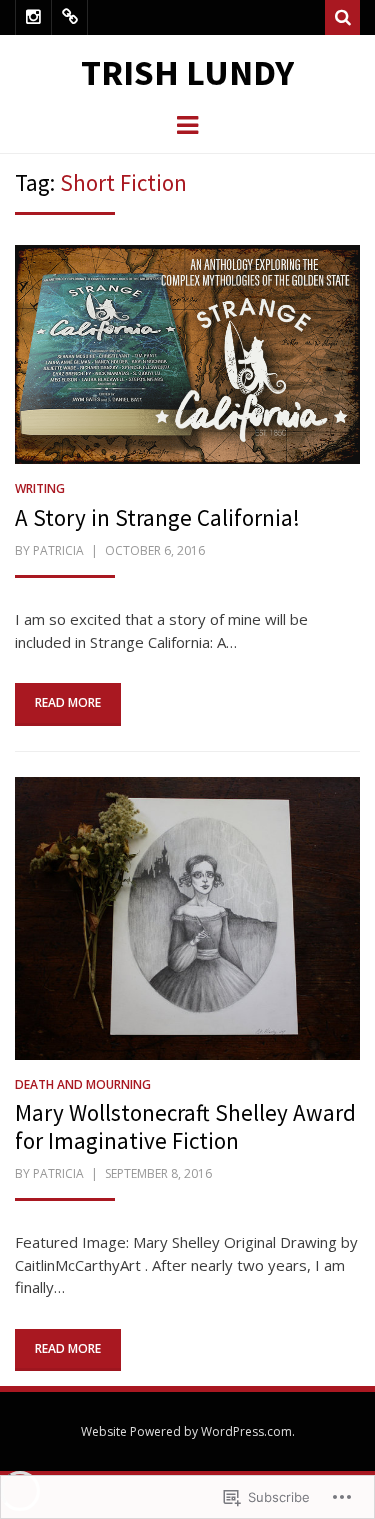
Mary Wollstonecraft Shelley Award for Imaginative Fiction (185, 1126)
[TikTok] (69, 17)
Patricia (58, 550)
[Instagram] (33, 17)
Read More (68, 702)
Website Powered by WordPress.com (186, 1431)
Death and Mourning (83, 1084)
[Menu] (187, 124)
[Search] (342, 17)
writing (40, 488)
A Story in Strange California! (157, 517)
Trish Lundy (187, 72)
